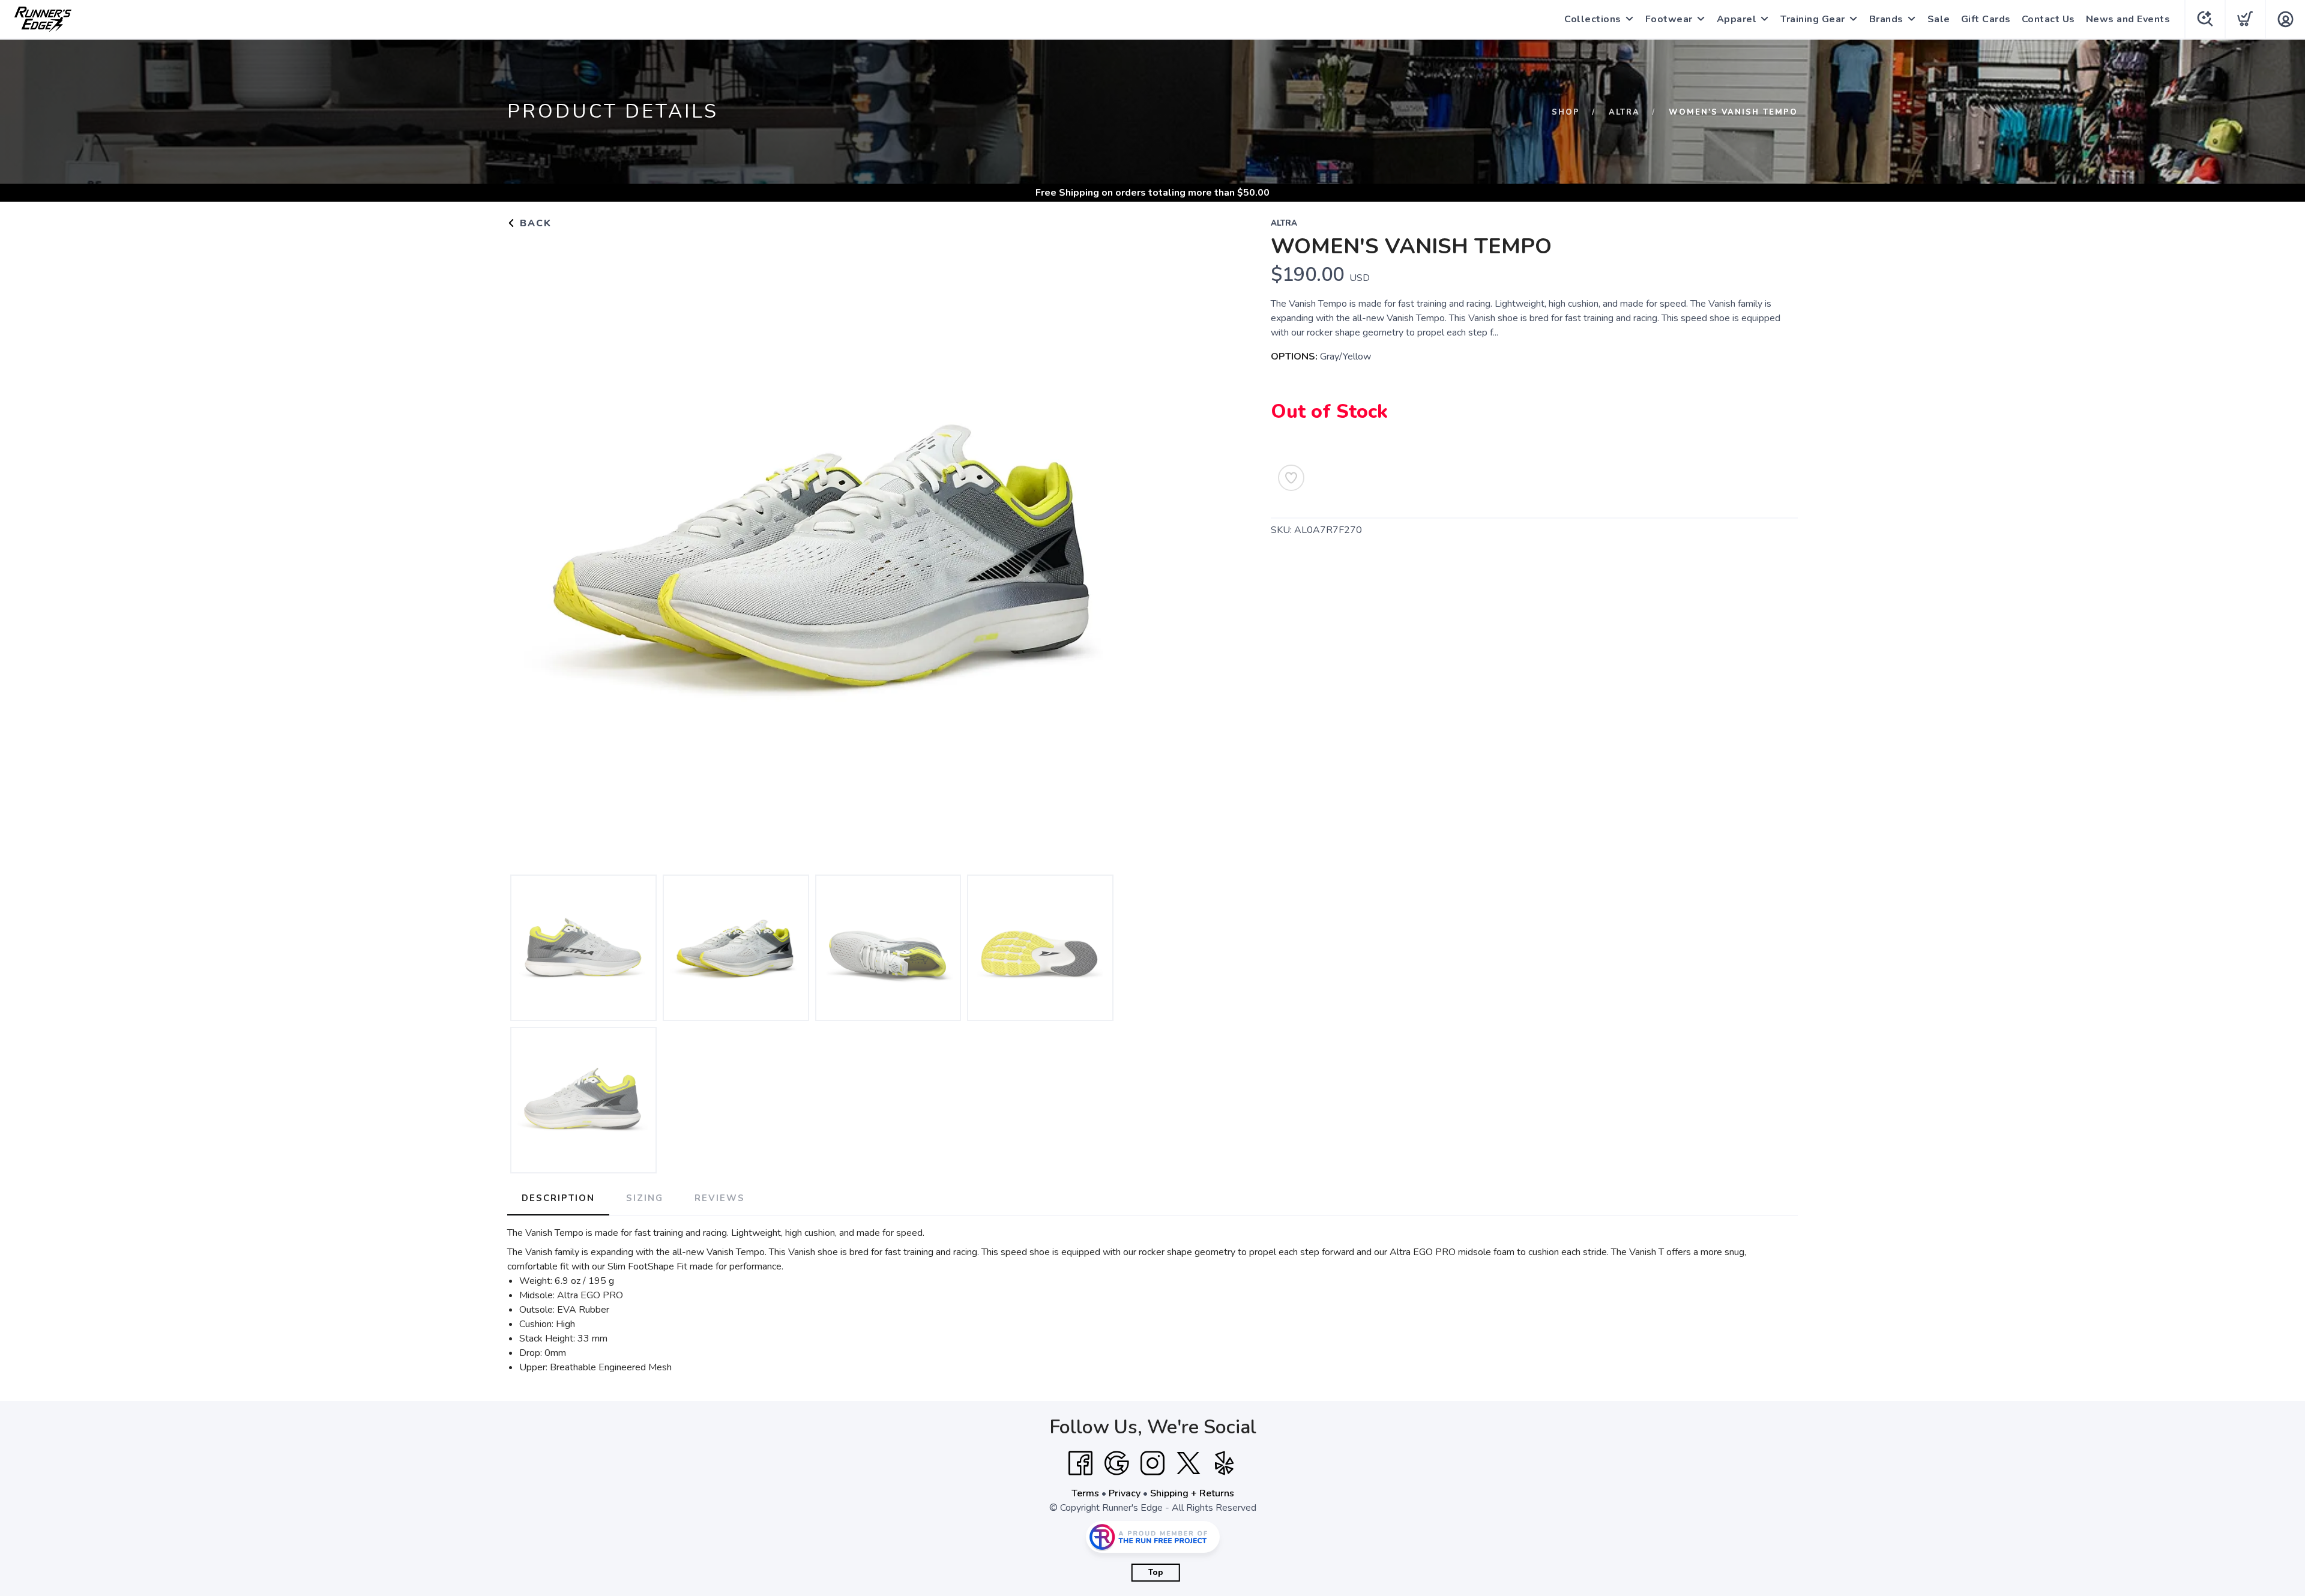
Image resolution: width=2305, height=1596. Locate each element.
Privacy (1125, 1493)
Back (534, 223)
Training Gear (1813, 19)
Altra (1624, 112)
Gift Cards (1986, 19)
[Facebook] (1080, 1463)
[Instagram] (1152, 1463)
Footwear (1669, 19)
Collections (1593, 19)
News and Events (2128, 19)
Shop (1566, 112)
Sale (1939, 19)
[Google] (1116, 1463)
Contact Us (2048, 19)
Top (1156, 1573)
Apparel (1737, 19)
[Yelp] (1225, 1463)
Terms (1085, 1493)
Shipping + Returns (1192, 1493)
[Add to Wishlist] (1291, 478)
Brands (1886, 19)
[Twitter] (1189, 1463)
